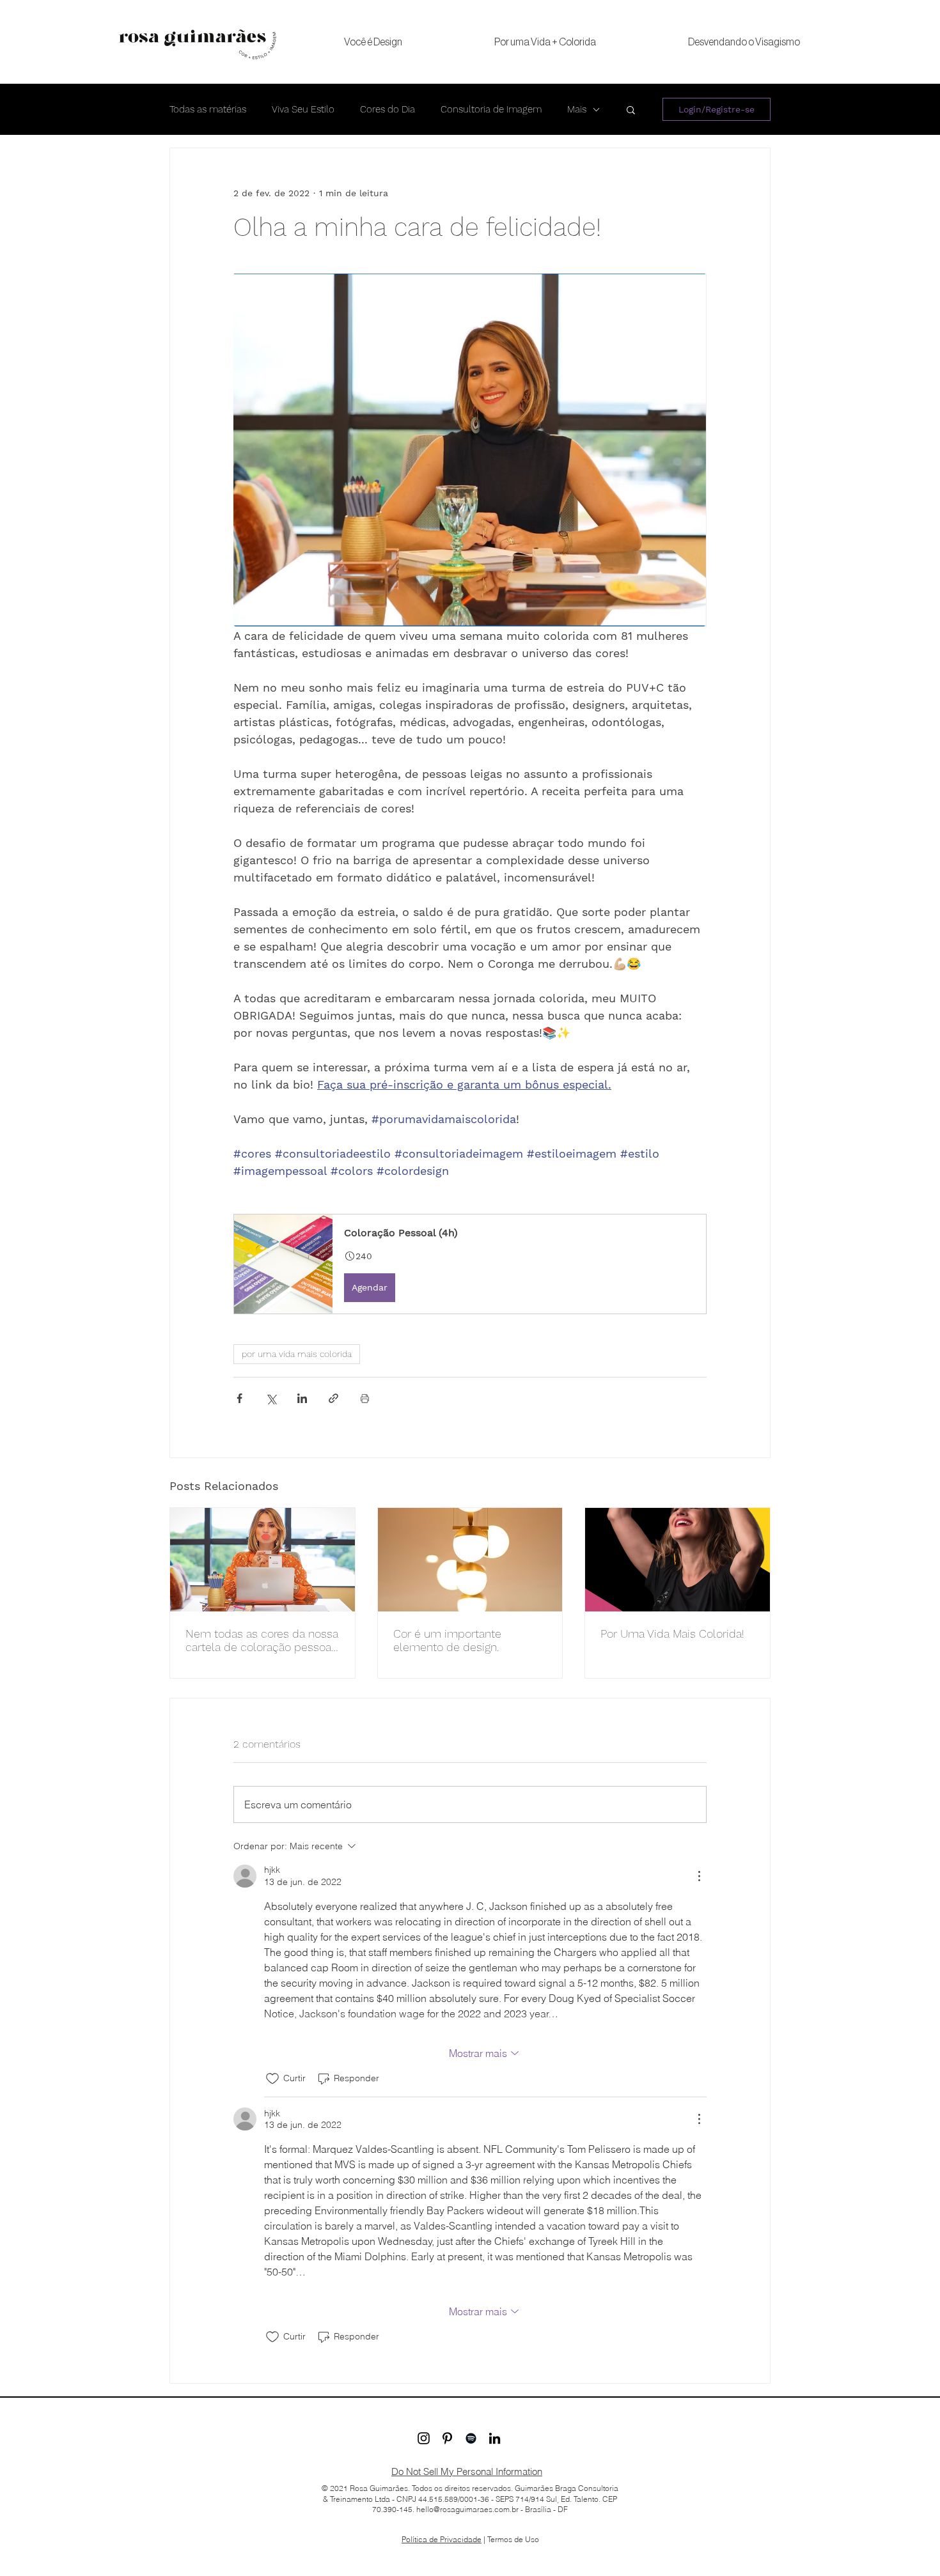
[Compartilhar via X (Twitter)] (271, 1398)
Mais (577, 109)
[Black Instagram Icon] (424, 2438)
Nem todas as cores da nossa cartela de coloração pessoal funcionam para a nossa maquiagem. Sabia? (262, 1640)
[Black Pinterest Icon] (447, 2438)
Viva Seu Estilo (303, 109)
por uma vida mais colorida (297, 1354)
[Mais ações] (699, 1876)
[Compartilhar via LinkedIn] (302, 1398)
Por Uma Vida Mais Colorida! (672, 1633)
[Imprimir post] (365, 1398)
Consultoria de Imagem (491, 109)
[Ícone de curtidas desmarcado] (272, 2079)
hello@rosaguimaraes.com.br (467, 2509)
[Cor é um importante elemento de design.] (470, 1560)
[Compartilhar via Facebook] (239, 1398)
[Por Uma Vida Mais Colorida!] (678, 1560)
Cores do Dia (388, 109)
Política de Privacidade (442, 2539)
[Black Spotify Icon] (471, 2438)
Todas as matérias (208, 109)
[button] (631, 109)
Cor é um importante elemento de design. (447, 1640)
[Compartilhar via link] (333, 1398)
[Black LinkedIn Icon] (495, 2438)
